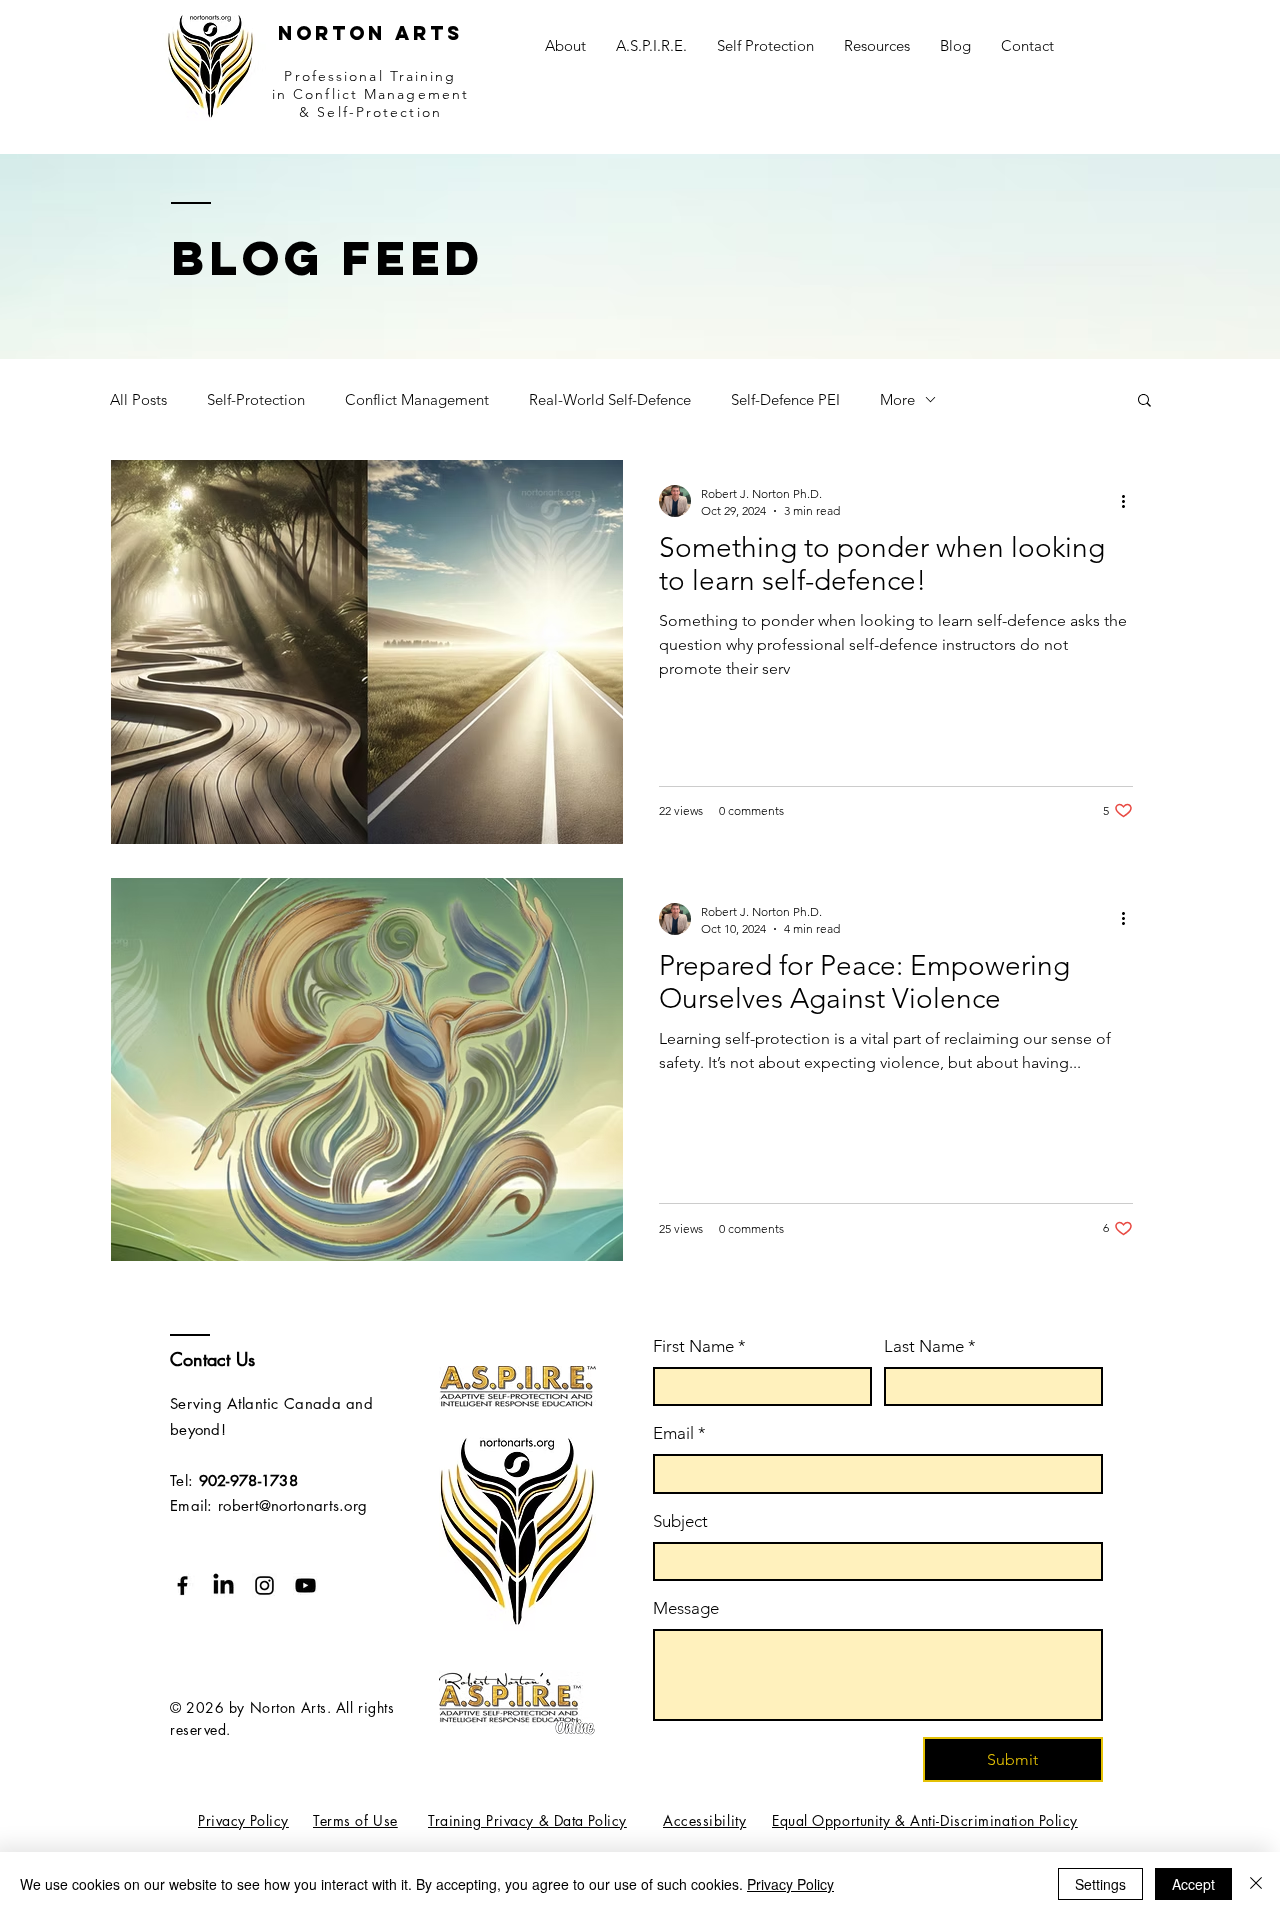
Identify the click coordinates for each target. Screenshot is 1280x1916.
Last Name (930, 1346)
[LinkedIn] (223, 1585)
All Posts (138, 399)
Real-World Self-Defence (610, 399)
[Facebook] (182, 1585)
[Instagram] (264, 1585)
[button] (877, 46)
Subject (680, 1521)
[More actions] (1130, 501)
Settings (1100, 1884)
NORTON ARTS (370, 33)
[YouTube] (305, 1585)
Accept (1193, 1884)
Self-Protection (256, 399)
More (897, 399)
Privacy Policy (790, 1884)
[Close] (1256, 1884)
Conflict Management (417, 399)
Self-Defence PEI (785, 399)
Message (686, 1608)
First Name (699, 1346)
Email (679, 1433)
